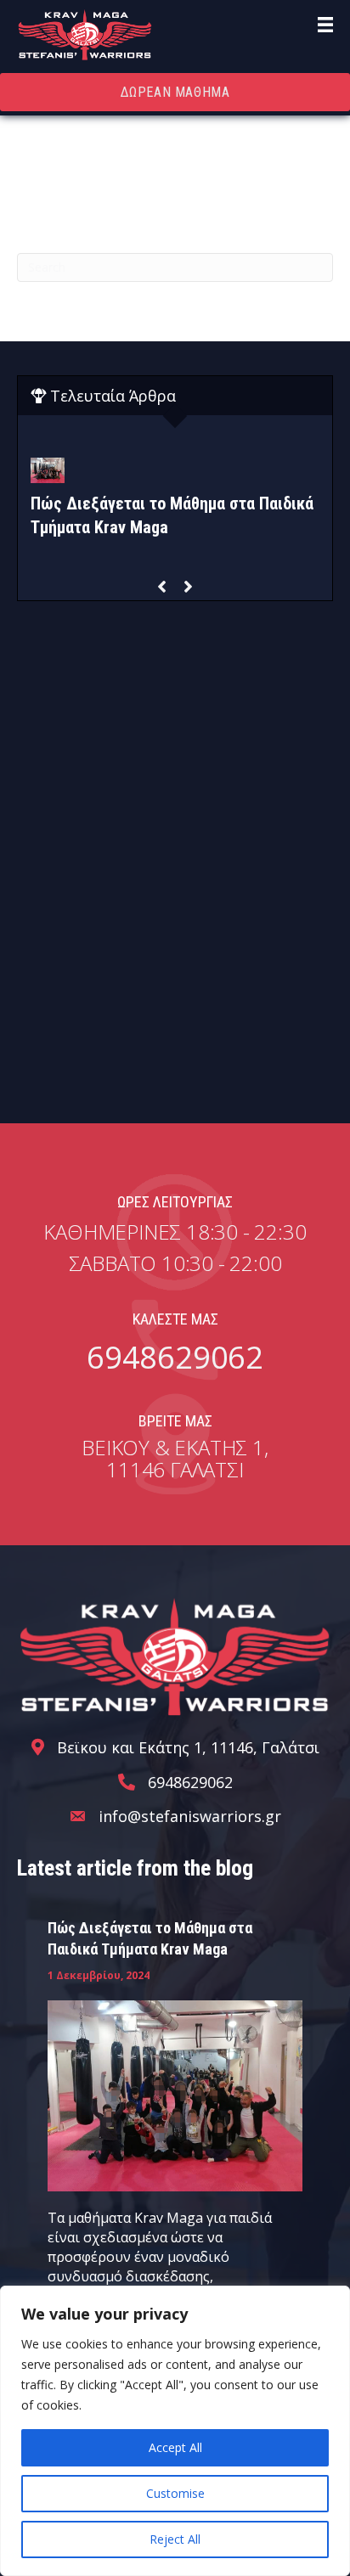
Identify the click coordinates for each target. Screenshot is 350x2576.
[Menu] (325, 25)
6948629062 (175, 1357)
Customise (175, 2493)
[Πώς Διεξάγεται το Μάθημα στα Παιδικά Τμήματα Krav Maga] (175, 2094)
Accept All (175, 2447)
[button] (162, 587)
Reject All (175, 2539)
